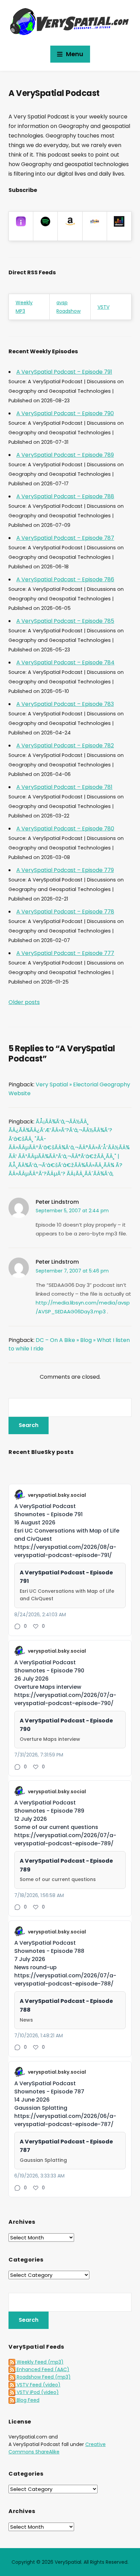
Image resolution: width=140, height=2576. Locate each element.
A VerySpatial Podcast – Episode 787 (65, 538)
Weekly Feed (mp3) (39, 2362)
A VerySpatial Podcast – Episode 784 (65, 662)
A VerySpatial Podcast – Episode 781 (64, 787)
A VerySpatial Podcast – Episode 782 (65, 746)
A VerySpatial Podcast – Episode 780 (65, 829)
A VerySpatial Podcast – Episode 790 (65, 413)
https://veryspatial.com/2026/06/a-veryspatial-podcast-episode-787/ (65, 2120)
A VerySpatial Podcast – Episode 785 (65, 621)
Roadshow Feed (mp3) (43, 2377)
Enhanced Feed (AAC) (42, 2369)
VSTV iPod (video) (37, 2392)
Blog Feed (27, 2400)
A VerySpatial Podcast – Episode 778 (65, 912)
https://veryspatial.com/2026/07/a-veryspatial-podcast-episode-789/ (65, 1839)
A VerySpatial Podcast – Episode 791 (64, 372)
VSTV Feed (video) (38, 2385)
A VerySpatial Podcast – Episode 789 (65, 455)
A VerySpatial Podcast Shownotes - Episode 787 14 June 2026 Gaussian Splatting (49, 2096)
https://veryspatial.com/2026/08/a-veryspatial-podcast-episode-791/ (65, 1551)
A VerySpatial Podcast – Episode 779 (65, 870)
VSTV (103, 307)
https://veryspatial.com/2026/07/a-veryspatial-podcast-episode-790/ (65, 1699)
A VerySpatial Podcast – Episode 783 (65, 704)
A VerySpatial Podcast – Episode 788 (65, 496)
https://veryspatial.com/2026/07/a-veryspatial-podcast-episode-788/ (65, 1980)
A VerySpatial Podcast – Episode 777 (65, 953)
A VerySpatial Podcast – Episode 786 (65, 579)
